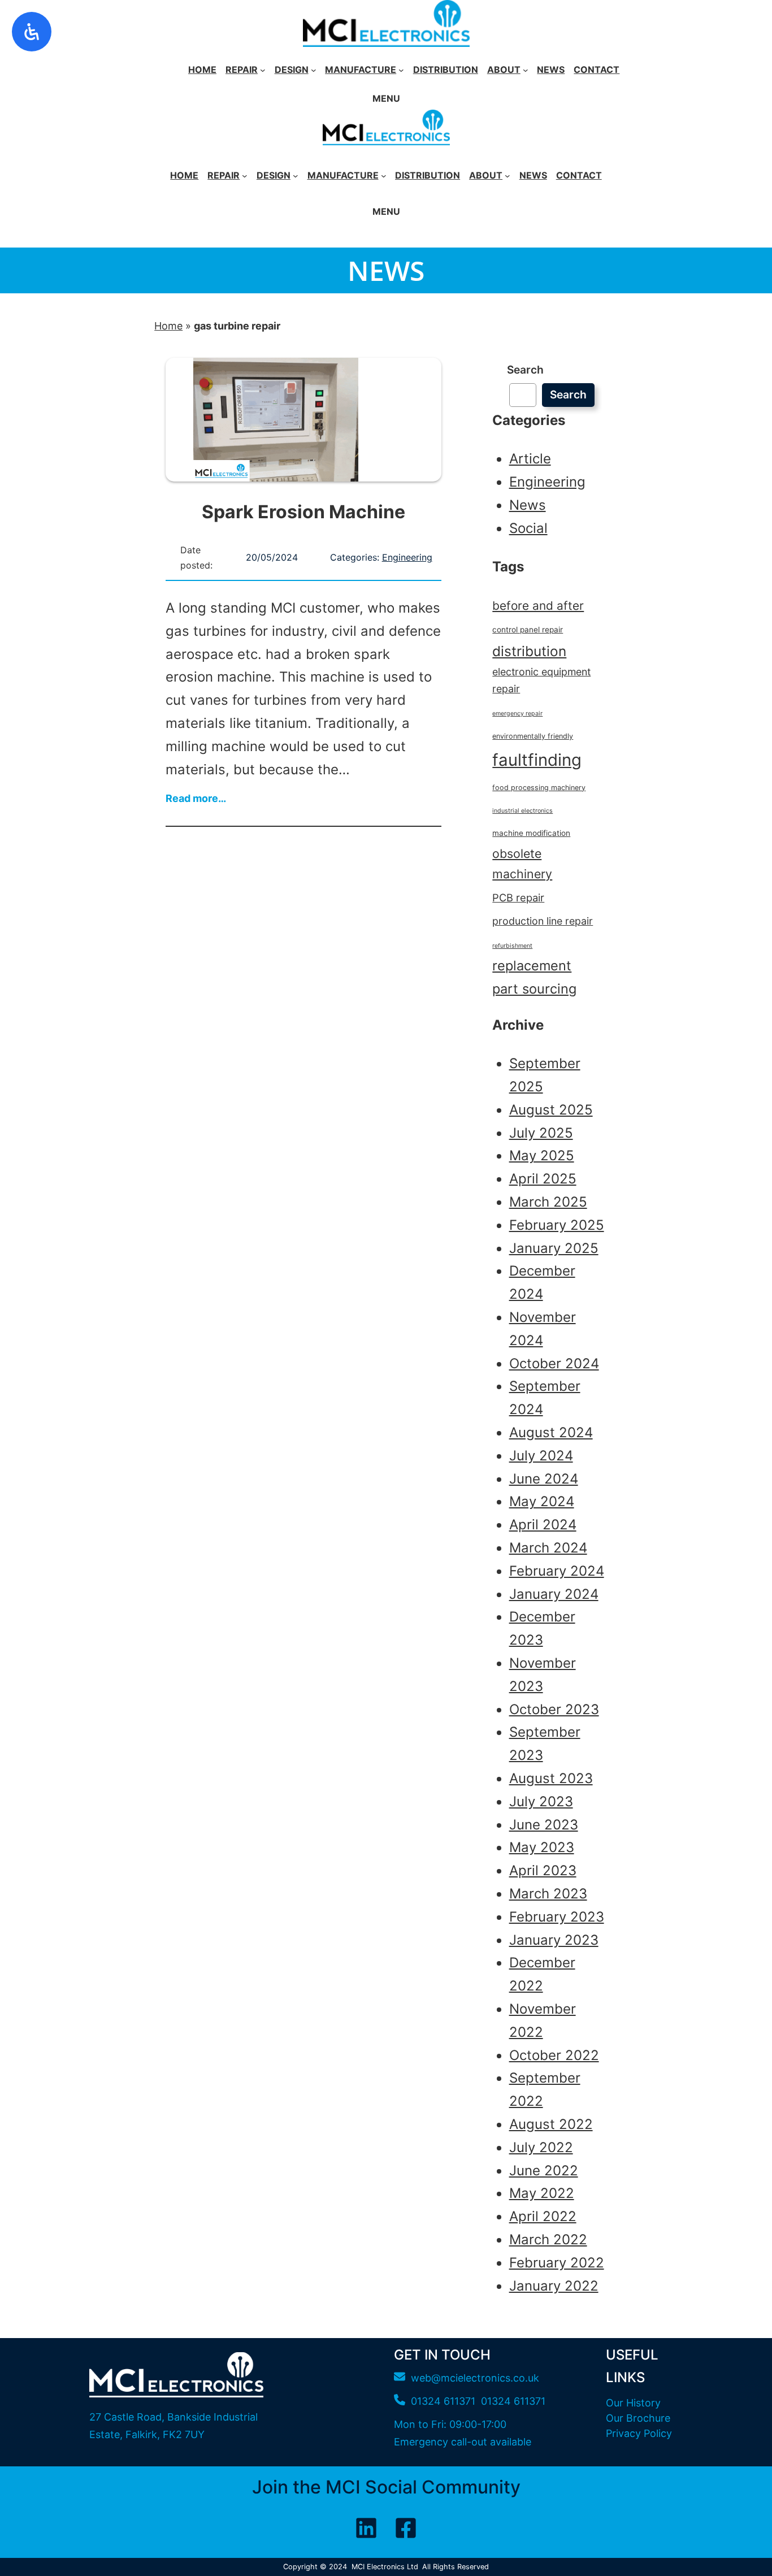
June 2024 (544, 1479)
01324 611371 (513, 2401)
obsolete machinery (522, 864)
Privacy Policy (639, 2433)
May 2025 (542, 1155)
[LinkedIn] (366, 2528)
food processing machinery (539, 788)
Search (525, 370)
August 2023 (551, 1778)
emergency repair (517, 714)
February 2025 (557, 1225)
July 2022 (541, 2147)
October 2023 (554, 1709)
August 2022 (551, 2124)
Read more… (196, 804)
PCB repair (518, 897)
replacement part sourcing (534, 977)
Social (528, 528)
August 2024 (551, 1432)
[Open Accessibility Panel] (32, 32)
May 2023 (542, 1847)
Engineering (407, 557)
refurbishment (512, 946)
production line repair (543, 921)
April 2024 (543, 1525)
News (528, 505)
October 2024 (554, 1363)
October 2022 (554, 2055)
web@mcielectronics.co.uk (475, 2378)
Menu (386, 98)
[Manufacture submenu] (401, 70)
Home (168, 326)
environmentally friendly (533, 736)
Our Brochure (638, 2418)
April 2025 (543, 1179)
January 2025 (554, 1248)
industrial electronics (522, 811)
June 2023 (544, 1825)
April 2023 (543, 1870)
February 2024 (557, 1571)
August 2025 (551, 1110)
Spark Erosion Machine (303, 512)
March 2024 (548, 1548)
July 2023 (541, 1801)
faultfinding (537, 760)
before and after (538, 606)
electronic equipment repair (541, 680)
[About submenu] (526, 70)
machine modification (531, 833)
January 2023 (554, 1940)
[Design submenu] (314, 70)
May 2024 (542, 1501)
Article (530, 459)
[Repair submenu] (263, 70)
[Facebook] (406, 2528)
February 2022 (557, 2263)
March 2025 (548, 1202)
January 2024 (554, 1594)
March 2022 (548, 2239)
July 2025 (541, 1133)
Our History (633, 2403)
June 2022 (544, 2170)
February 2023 (557, 1917)
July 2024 (541, 1456)
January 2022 (554, 2286)
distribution (529, 651)
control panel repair (528, 630)
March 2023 (548, 1894)
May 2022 (542, 2193)
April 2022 (543, 2216)
